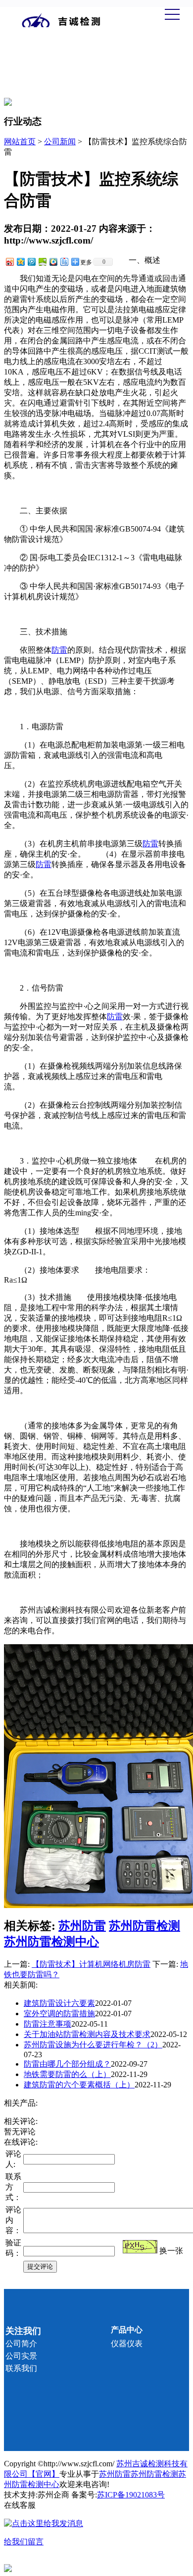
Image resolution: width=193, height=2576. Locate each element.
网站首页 (20, 142)
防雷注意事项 (48, 2024)
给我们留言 (24, 2542)
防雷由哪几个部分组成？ (67, 2064)
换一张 (171, 2251)
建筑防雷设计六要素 (59, 2003)
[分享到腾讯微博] (31, 262)
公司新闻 (60, 142)
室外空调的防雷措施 (59, 2014)
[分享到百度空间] (42, 262)
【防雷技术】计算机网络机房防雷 (91, 1964)
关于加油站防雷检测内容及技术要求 (87, 2034)
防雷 (59, 650)
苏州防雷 (82, 1926)
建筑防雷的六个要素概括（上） (79, 2085)
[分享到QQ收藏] (53, 262)
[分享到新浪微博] (9, 262)
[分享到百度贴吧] (64, 262)
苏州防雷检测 (145, 1926)
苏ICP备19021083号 (131, 2495)
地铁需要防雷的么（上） (67, 2074)
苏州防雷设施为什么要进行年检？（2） (93, 2045)
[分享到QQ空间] (20, 262)
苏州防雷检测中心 (51, 1942)
